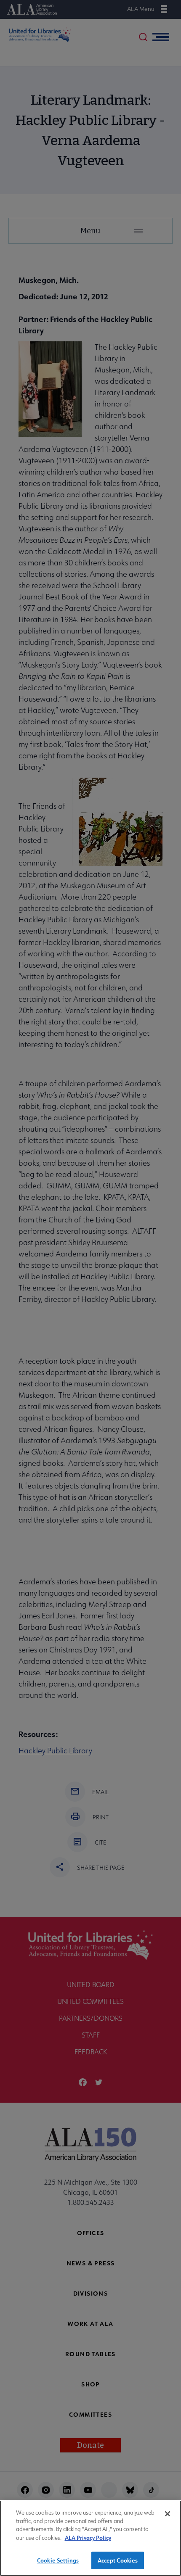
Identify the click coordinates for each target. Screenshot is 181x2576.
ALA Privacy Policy (88, 2538)
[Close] (168, 2514)
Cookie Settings (58, 2560)
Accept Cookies (118, 2560)
